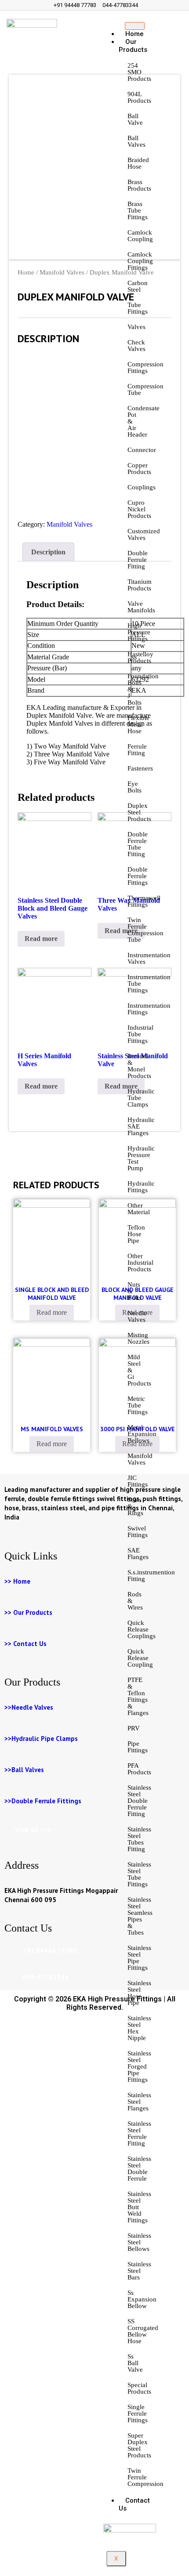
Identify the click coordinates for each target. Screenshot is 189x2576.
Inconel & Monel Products (139, 1066)
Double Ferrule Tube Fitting (138, 844)
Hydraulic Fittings (141, 1187)
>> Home (17, 1581)
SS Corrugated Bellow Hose (143, 2331)
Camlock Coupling (140, 236)
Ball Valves (136, 141)
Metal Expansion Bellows (142, 1434)
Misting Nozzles (138, 1338)
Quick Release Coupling (140, 1658)
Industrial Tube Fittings (140, 1034)
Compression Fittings (145, 367)
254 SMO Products (139, 72)
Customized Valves (144, 534)
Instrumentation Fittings (149, 1009)
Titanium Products (140, 585)
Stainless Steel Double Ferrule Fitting (139, 1801)
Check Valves (136, 346)
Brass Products (139, 185)
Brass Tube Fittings (138, 210)
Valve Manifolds (141, 607)
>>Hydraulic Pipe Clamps (41, 1738)
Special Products (139, 2388)
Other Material (139, 1209)
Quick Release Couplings (142, 1629)
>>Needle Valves (29, 1707)
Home (26, 272)
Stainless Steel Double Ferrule (139, 2169)
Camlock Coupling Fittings (140, 261)
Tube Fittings (138, 308)
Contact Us (134, 2504)
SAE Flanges (138, 1554)
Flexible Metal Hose (138, 724)
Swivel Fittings (138, 1532)
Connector (142, 450)
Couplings (142, 487)
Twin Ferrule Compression (145, 2477)
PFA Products (139, 1769)
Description (48, 552)
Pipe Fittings (138, 1747)
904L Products (139, 97)
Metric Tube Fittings (138, 1405)
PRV (134, 1728)
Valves (136, 327)
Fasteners (140, 768)
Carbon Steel (138, 286)
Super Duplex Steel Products (139, 2445)
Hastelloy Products (140, 657)
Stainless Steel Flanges (139, 2102)
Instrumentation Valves (149, 958)
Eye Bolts (134, 787)
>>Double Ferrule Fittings (43, 1801)
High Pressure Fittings (139, 632)
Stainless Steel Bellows (139, 2242)
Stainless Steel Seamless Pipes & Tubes (140, 1916)
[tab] (48, 552)
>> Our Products (28, 1612)
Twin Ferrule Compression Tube (145, 930)
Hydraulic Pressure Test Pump (141, 1158)
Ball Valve (135, 119)
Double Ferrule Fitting (138, 560)
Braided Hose (138, 163)
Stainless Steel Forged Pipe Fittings (139, 2066)
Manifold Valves (140, 1459)
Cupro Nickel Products (139, 509)
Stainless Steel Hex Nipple (139, 2028)
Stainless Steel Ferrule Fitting (139, 2133)
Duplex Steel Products (139, 812)
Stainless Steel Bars (139, 2271)
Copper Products (139, 469)
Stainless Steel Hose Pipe (139, 1993)
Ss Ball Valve (135, 2363)
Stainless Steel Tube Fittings (139, 1874)
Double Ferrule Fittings (138, 876)
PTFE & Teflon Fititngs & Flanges (138, 1696)
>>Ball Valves (24, 1770)
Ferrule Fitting (137, 750)
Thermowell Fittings (144, 901)
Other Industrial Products (140, 1263)
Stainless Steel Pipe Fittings (139, 1958)
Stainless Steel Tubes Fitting (139, 1839)
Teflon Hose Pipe (136, 1234)
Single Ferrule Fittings (138, 2413)
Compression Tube (145, 389)
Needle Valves (137, 1316)
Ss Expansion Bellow (142, 2299)
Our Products (133, 46)
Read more (41, 939)
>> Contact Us (25, 1644)
